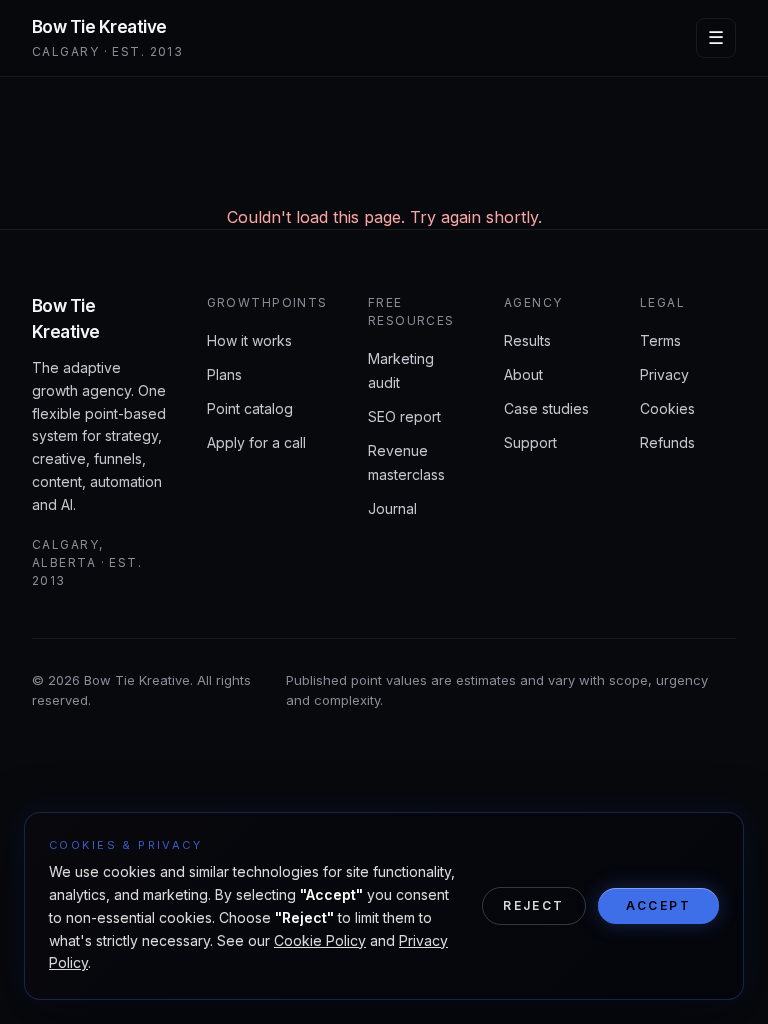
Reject (533, 905)
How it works (249, 340)
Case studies (546, 408)
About (523, 374)
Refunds (667, 442)
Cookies (667, 408)
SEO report (404, 416)
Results (527, 340)
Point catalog (250, 408)
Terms (660, 340)
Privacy (664, 374)
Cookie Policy (320, 940)
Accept (658, 905)
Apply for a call (256, 442)
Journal (392, 508)
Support (530, 442)
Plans (224, 374)
